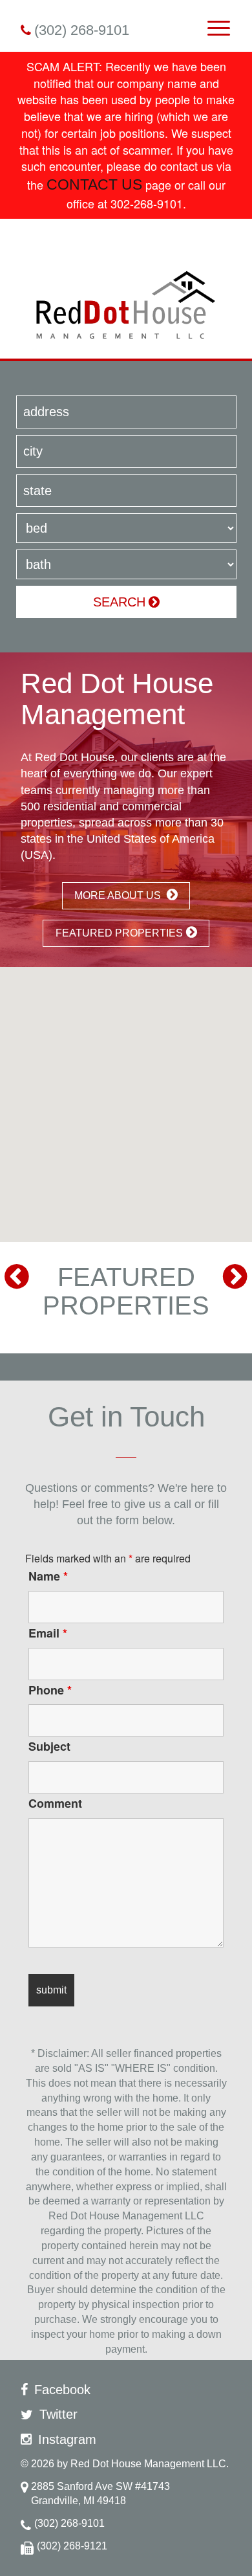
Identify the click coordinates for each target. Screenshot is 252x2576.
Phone (50, 1690)
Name (48, 1576)
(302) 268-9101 (82, 30)
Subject (49, 1746)
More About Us (119, 895)
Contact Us (94, 185)
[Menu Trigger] (219, 28)
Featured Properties (119, 933)
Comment (55, 1803)
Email (48, 1633)
